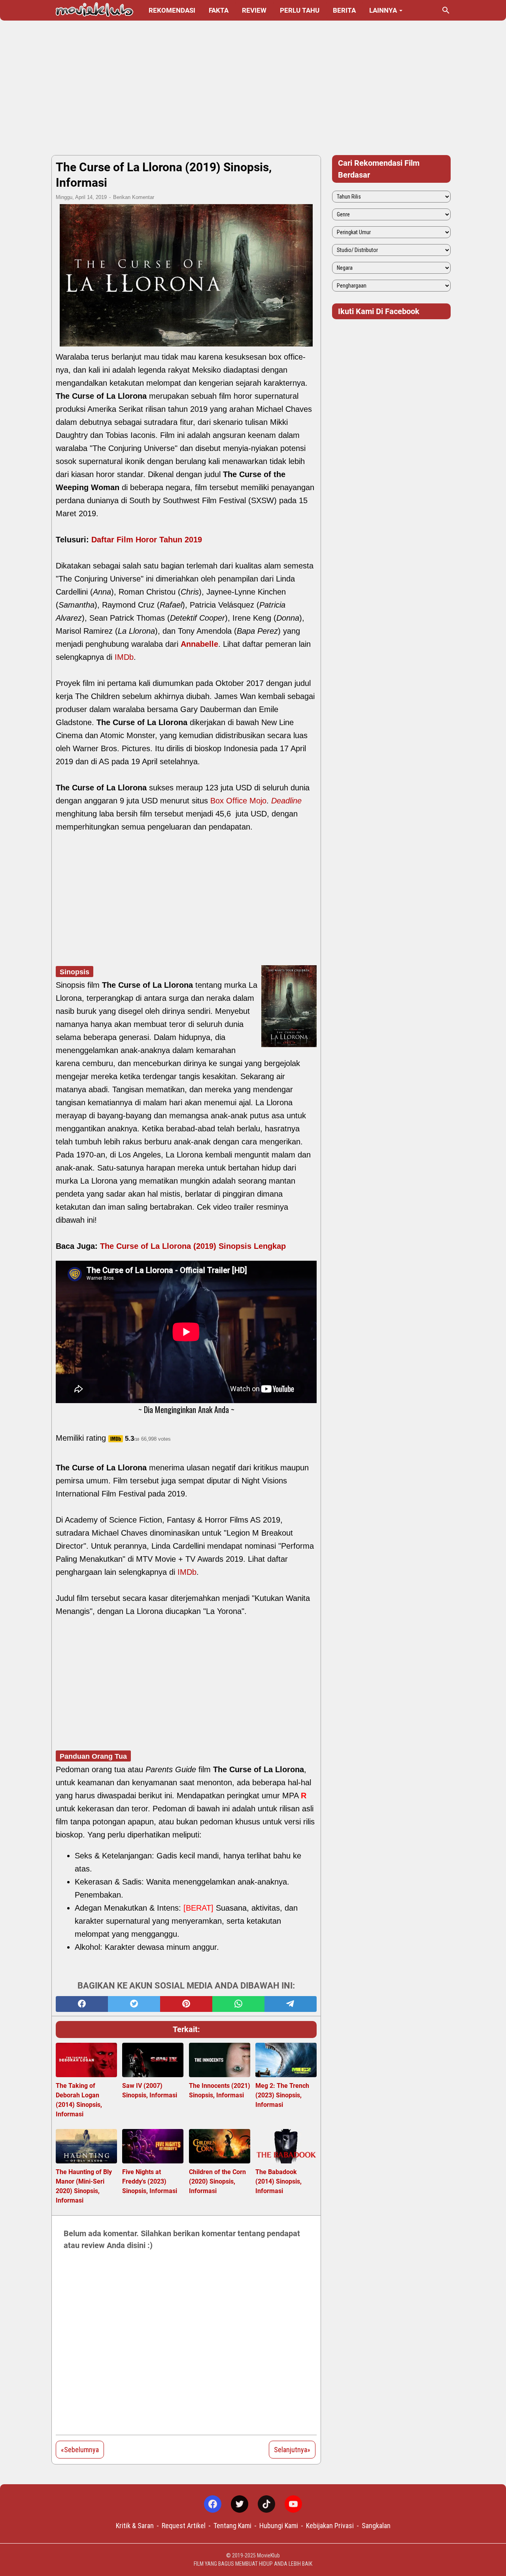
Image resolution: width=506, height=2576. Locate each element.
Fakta (219, 10)
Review (254, 10)
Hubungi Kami (279, 2526)
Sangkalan (376, 2526)
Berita (344, 10)
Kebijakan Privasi (330, 2526)
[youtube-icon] (293, 2504)
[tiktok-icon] (266, 2504)
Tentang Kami (232, 2526)
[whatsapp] (238, 2004)
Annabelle (199, 644)
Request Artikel (184, 2526)
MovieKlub (268, 2555)
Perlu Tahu (300, 10)
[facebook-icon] (213, 2504)
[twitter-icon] (240, 2504)
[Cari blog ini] (446, 10)
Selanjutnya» (292, 2450)
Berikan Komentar (134, 197)
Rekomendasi (172, 10)
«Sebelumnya (80, 2450)
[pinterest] (186, 2004)
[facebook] (82, 2004)
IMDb (124, 657)
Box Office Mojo (238, 801)
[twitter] (134, 2004)
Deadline (286, 801)
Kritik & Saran (135, 2526)
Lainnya (383, 10)
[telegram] (291, 2004)
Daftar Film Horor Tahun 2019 (147, 540)
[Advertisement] (253, 88)
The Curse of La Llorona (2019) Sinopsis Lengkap (193, 1246)
